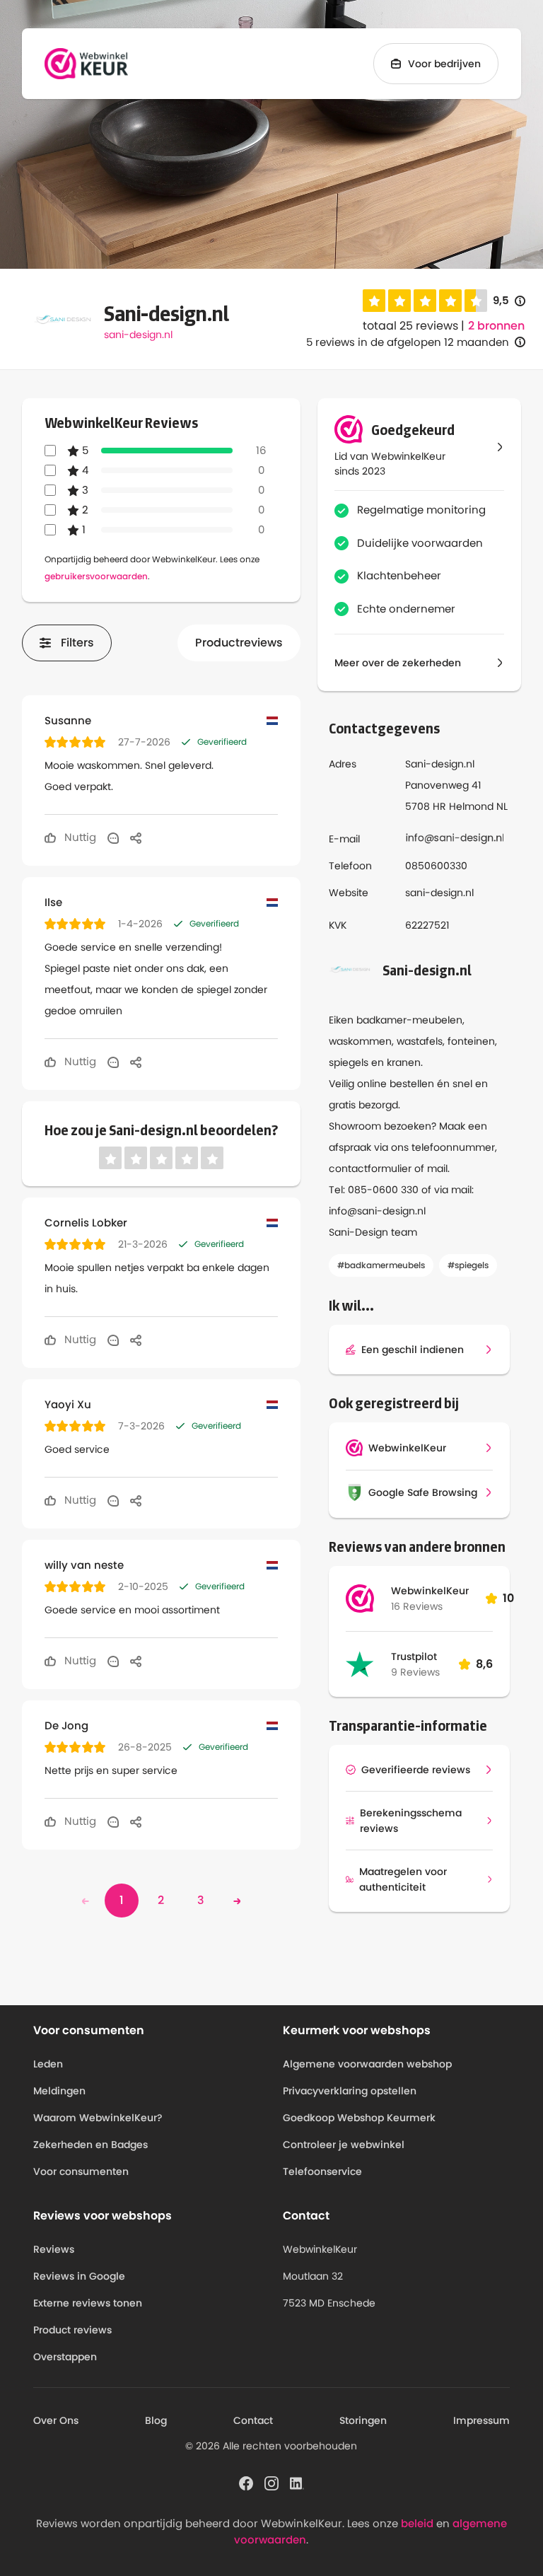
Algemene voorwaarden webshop (367, 2064)
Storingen (363, 2420)
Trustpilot (414, 1657)
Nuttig (79, 837)
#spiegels (468, 1265)
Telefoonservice (322, 2171)
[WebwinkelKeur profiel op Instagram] (271, 2483)
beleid (417, 2523)
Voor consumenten (81, 2171)
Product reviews (72, 2330)
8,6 (484, 1664)
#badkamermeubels (381, 1265)
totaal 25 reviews (410, 326)
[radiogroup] (425, 301)
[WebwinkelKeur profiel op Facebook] (246, 2483)
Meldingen (59, 2091)
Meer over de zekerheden (398, 663)
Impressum (481, 2420)
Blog (156, 2420)
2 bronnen (496, 326)
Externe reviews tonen (88, 2303)
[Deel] (136, 837)
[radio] (374, 301)
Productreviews (239, 643)
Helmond (471, 806)
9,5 (509, 301)
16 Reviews (417, 1606)
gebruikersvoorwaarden (96, 576)
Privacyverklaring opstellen (350, 2091)
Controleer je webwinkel (344, 2145)
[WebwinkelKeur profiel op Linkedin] (297, 2483)
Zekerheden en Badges (90, 2145)
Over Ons (56, 2420)
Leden (48, 2064)
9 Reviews (415, 1672)
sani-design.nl (138, 335)
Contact (253, 2420)
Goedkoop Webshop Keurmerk (359, 2118)
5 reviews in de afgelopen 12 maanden (408, 342)
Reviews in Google (79, 2276)
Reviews (54, 2249)
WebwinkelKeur (430, 1591)
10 (508, 1598)
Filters (77, 643)
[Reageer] (113, 837)
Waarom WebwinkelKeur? (98, 2118)
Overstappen (65, 2357)
